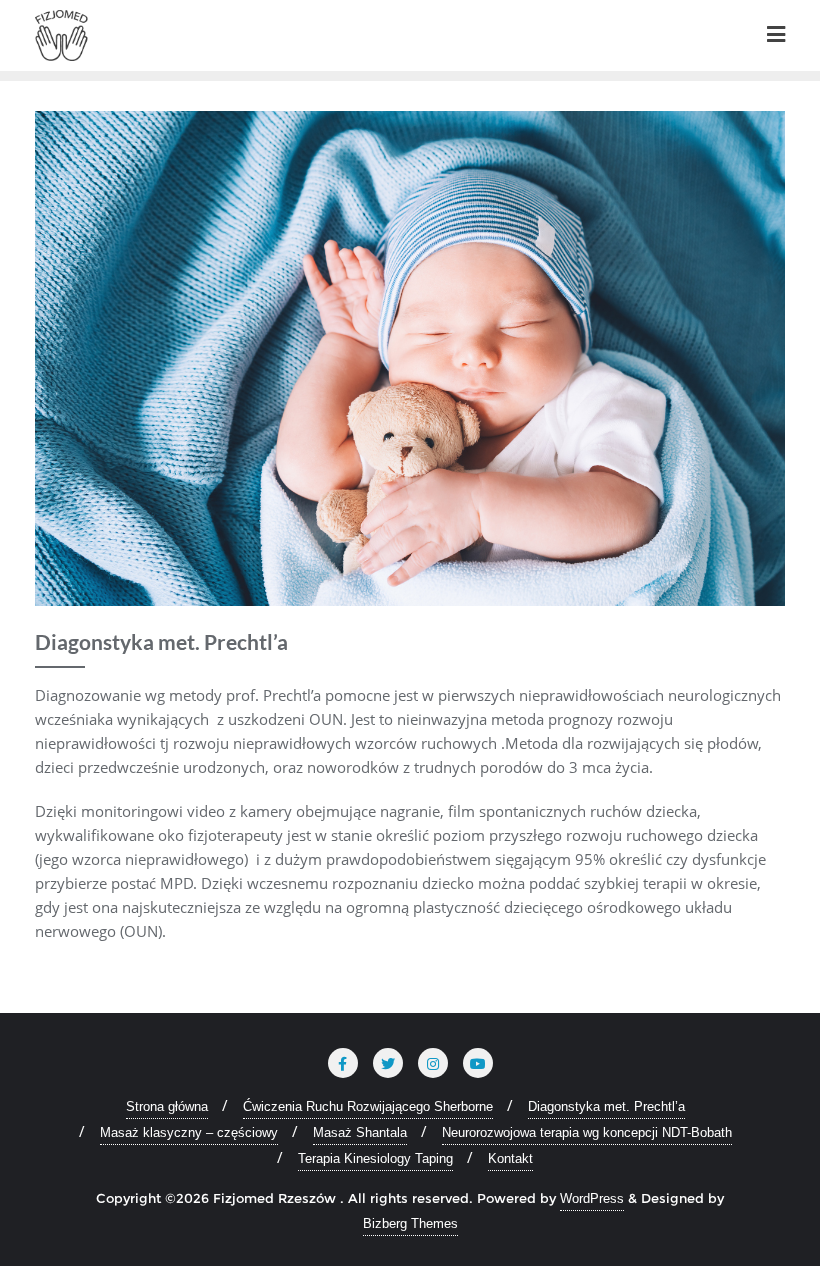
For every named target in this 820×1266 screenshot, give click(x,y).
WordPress (592, 1198)
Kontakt (510, 1158)
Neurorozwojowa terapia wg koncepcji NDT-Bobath (587, 1132)
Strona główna (167, 1106)
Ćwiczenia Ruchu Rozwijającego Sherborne (368, 1106)
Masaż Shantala (360, 1132)
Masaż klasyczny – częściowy (189, 1132)
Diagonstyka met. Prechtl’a (606, 1106)
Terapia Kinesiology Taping (375, 1158)
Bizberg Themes (410, 1223)
